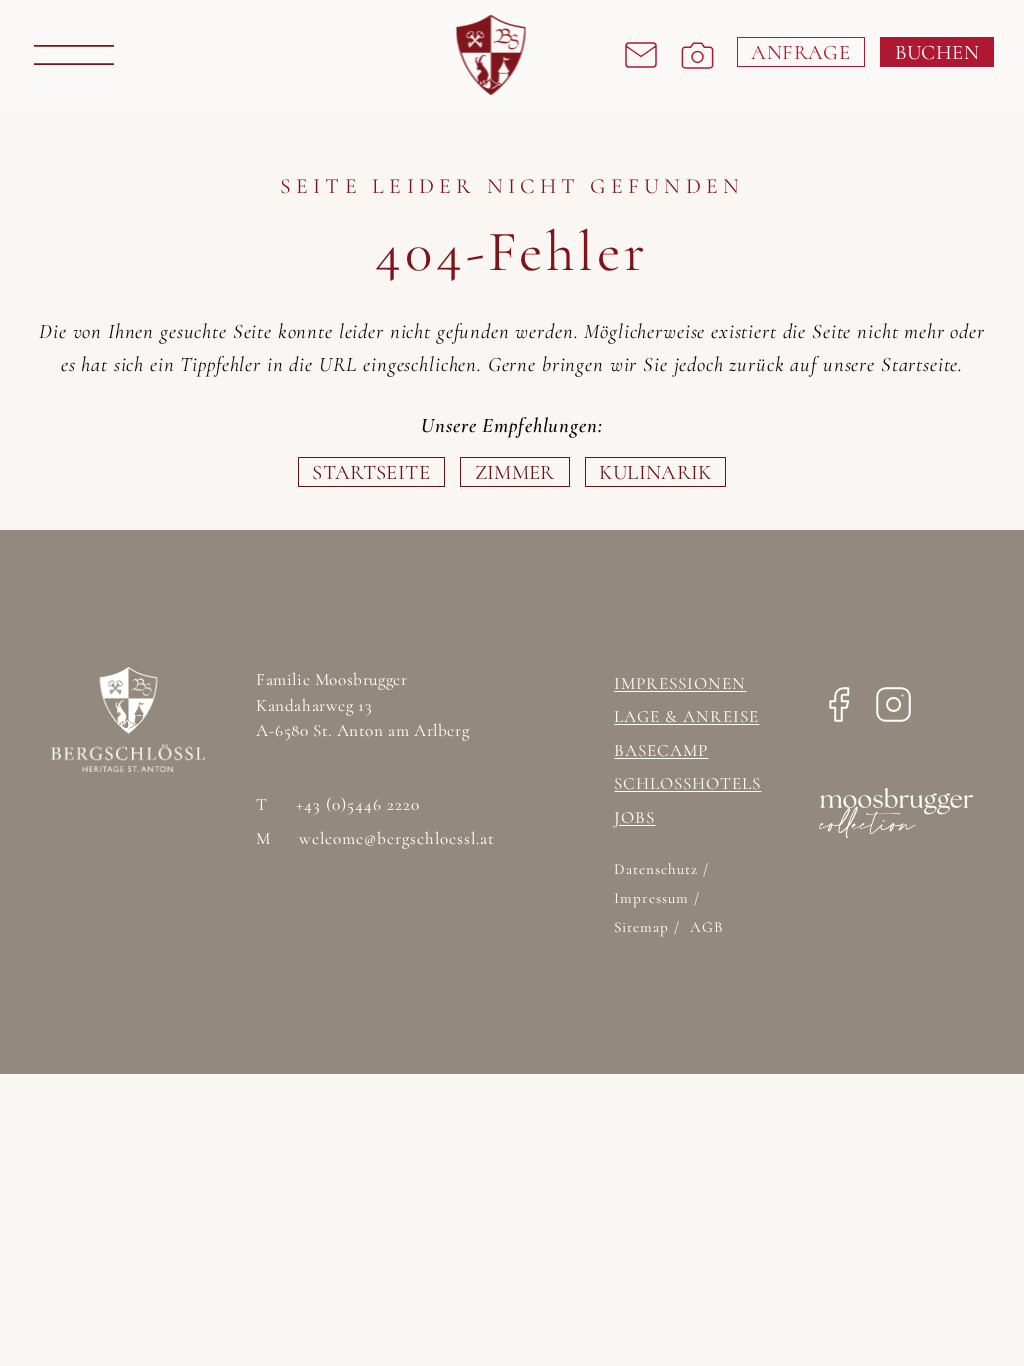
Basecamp (661, 750)
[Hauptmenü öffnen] (74, 55)
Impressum (654, 898)
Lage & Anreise (686, 716)
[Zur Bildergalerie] (697, 55)
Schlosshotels (687, 783)
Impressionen (680, 683)
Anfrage (800, 52)
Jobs (634, 817)
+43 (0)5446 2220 (338, 805)
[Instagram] (893, 710)
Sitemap (644, 927)
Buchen (937, 52)
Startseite (371, 472)
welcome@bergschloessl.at (375, 839)
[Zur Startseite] (491, 55)
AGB (706, 927)
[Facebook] (838, 710)
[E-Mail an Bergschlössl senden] (641, 55)
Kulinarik (655, 472)
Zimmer (515, 472)
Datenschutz (658, 869)
